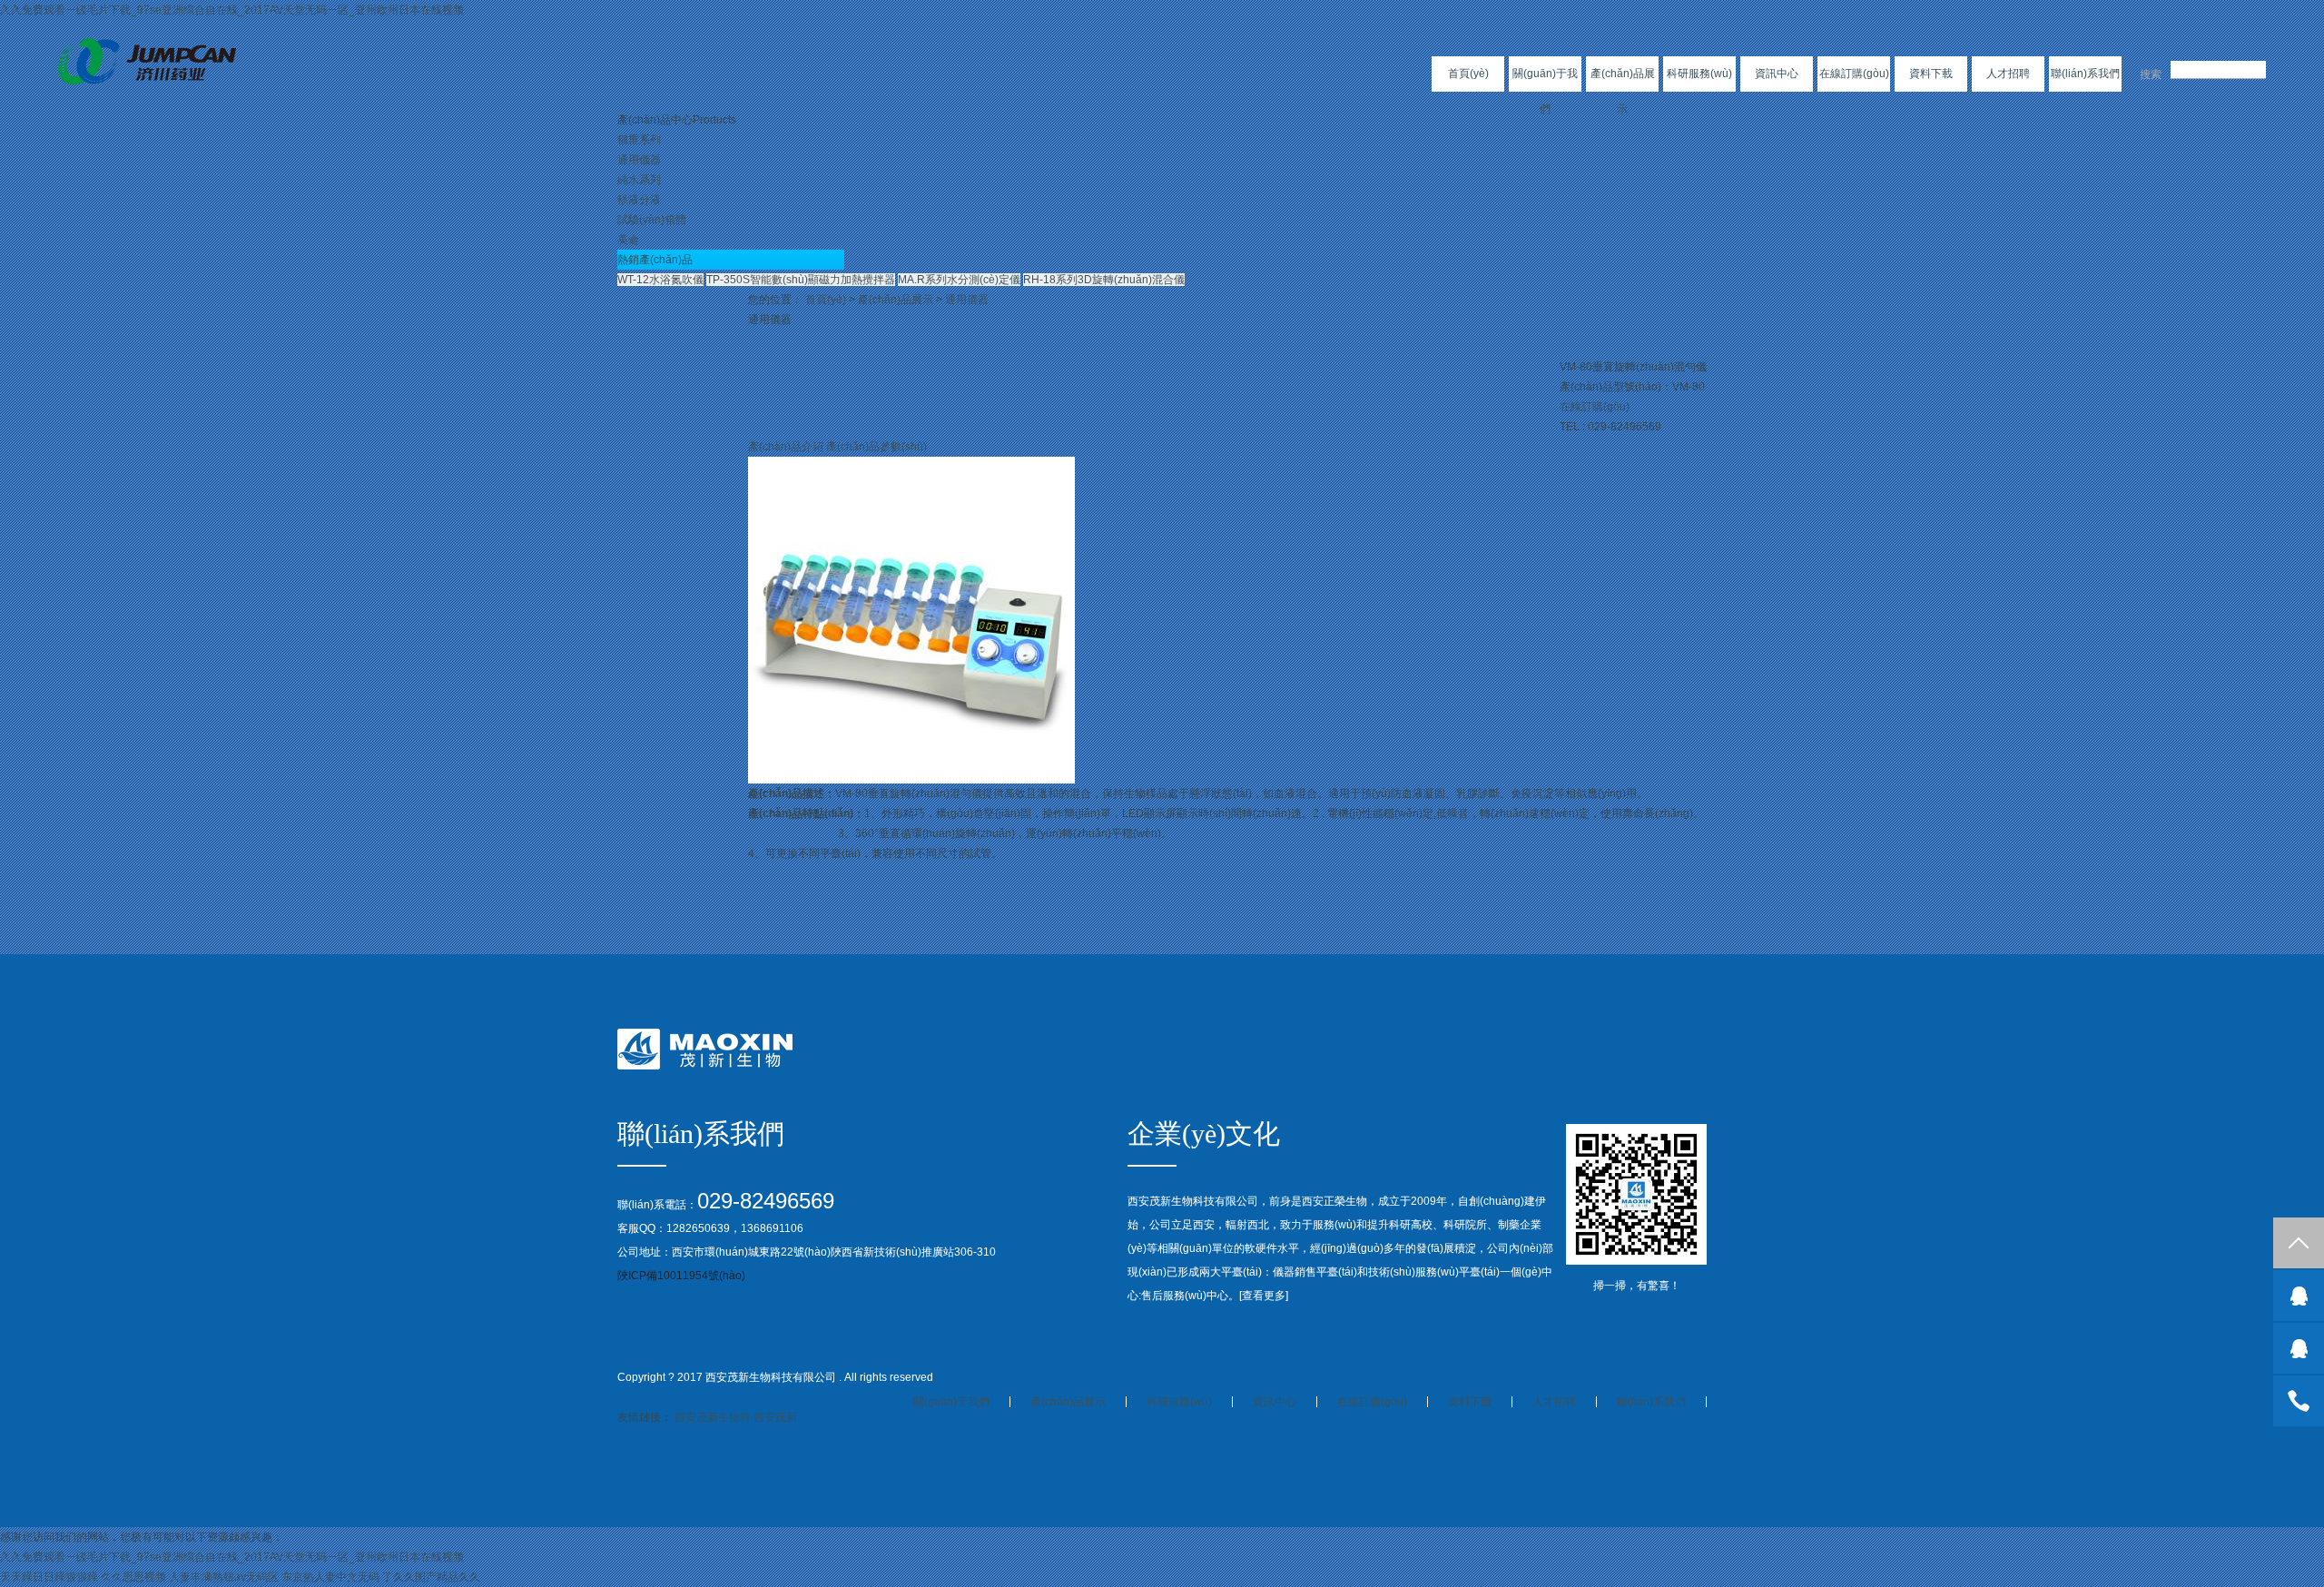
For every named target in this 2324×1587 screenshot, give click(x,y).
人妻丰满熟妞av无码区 (224, 1577)
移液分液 (639, 200)
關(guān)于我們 (1545, 91)
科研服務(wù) (1699, 74)
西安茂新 (775, 1417)
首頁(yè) (1468, 74)
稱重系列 (639, 140)
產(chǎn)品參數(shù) (876, 447)
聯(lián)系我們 (2085, 74)
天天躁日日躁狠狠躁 (49, 1577)
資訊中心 (1777, 74)
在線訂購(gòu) (1854, 74)
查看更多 (1264, 1296)
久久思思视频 (133, 1577)
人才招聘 (2008, 74)
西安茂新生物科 (713, 1417)
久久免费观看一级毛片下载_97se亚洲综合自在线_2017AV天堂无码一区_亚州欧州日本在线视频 (232, 10)
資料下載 (1931, 74)
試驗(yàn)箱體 (652, 220)
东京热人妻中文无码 (330, 1577)
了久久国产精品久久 (431, 1577)
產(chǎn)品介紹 (786, 447)
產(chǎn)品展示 (1623, 91)
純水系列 (639, 180)
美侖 (628, 240)
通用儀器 (639, 160)
